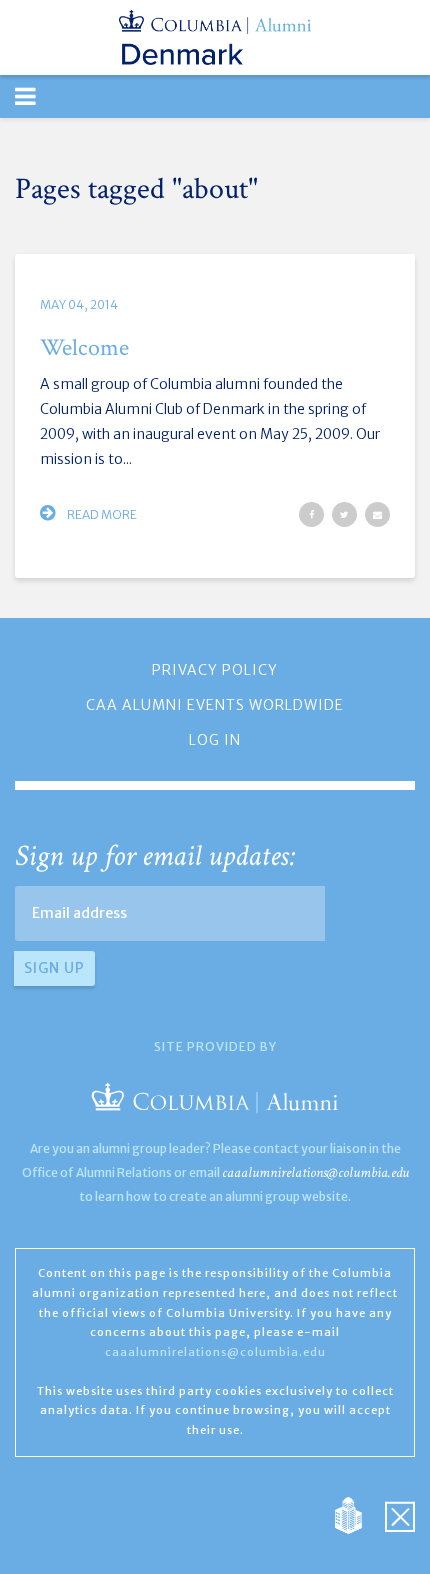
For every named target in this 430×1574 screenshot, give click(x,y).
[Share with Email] (377, 514)
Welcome (84, 347)
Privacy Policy (215, 670)
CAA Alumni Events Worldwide (215, 705)
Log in (215, 740)
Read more (101, 514)
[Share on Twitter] (344, 514)
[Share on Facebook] (311, 514)
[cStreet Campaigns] (400, 1514)
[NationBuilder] (358, 1514)
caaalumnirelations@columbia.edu (315, 1172)
